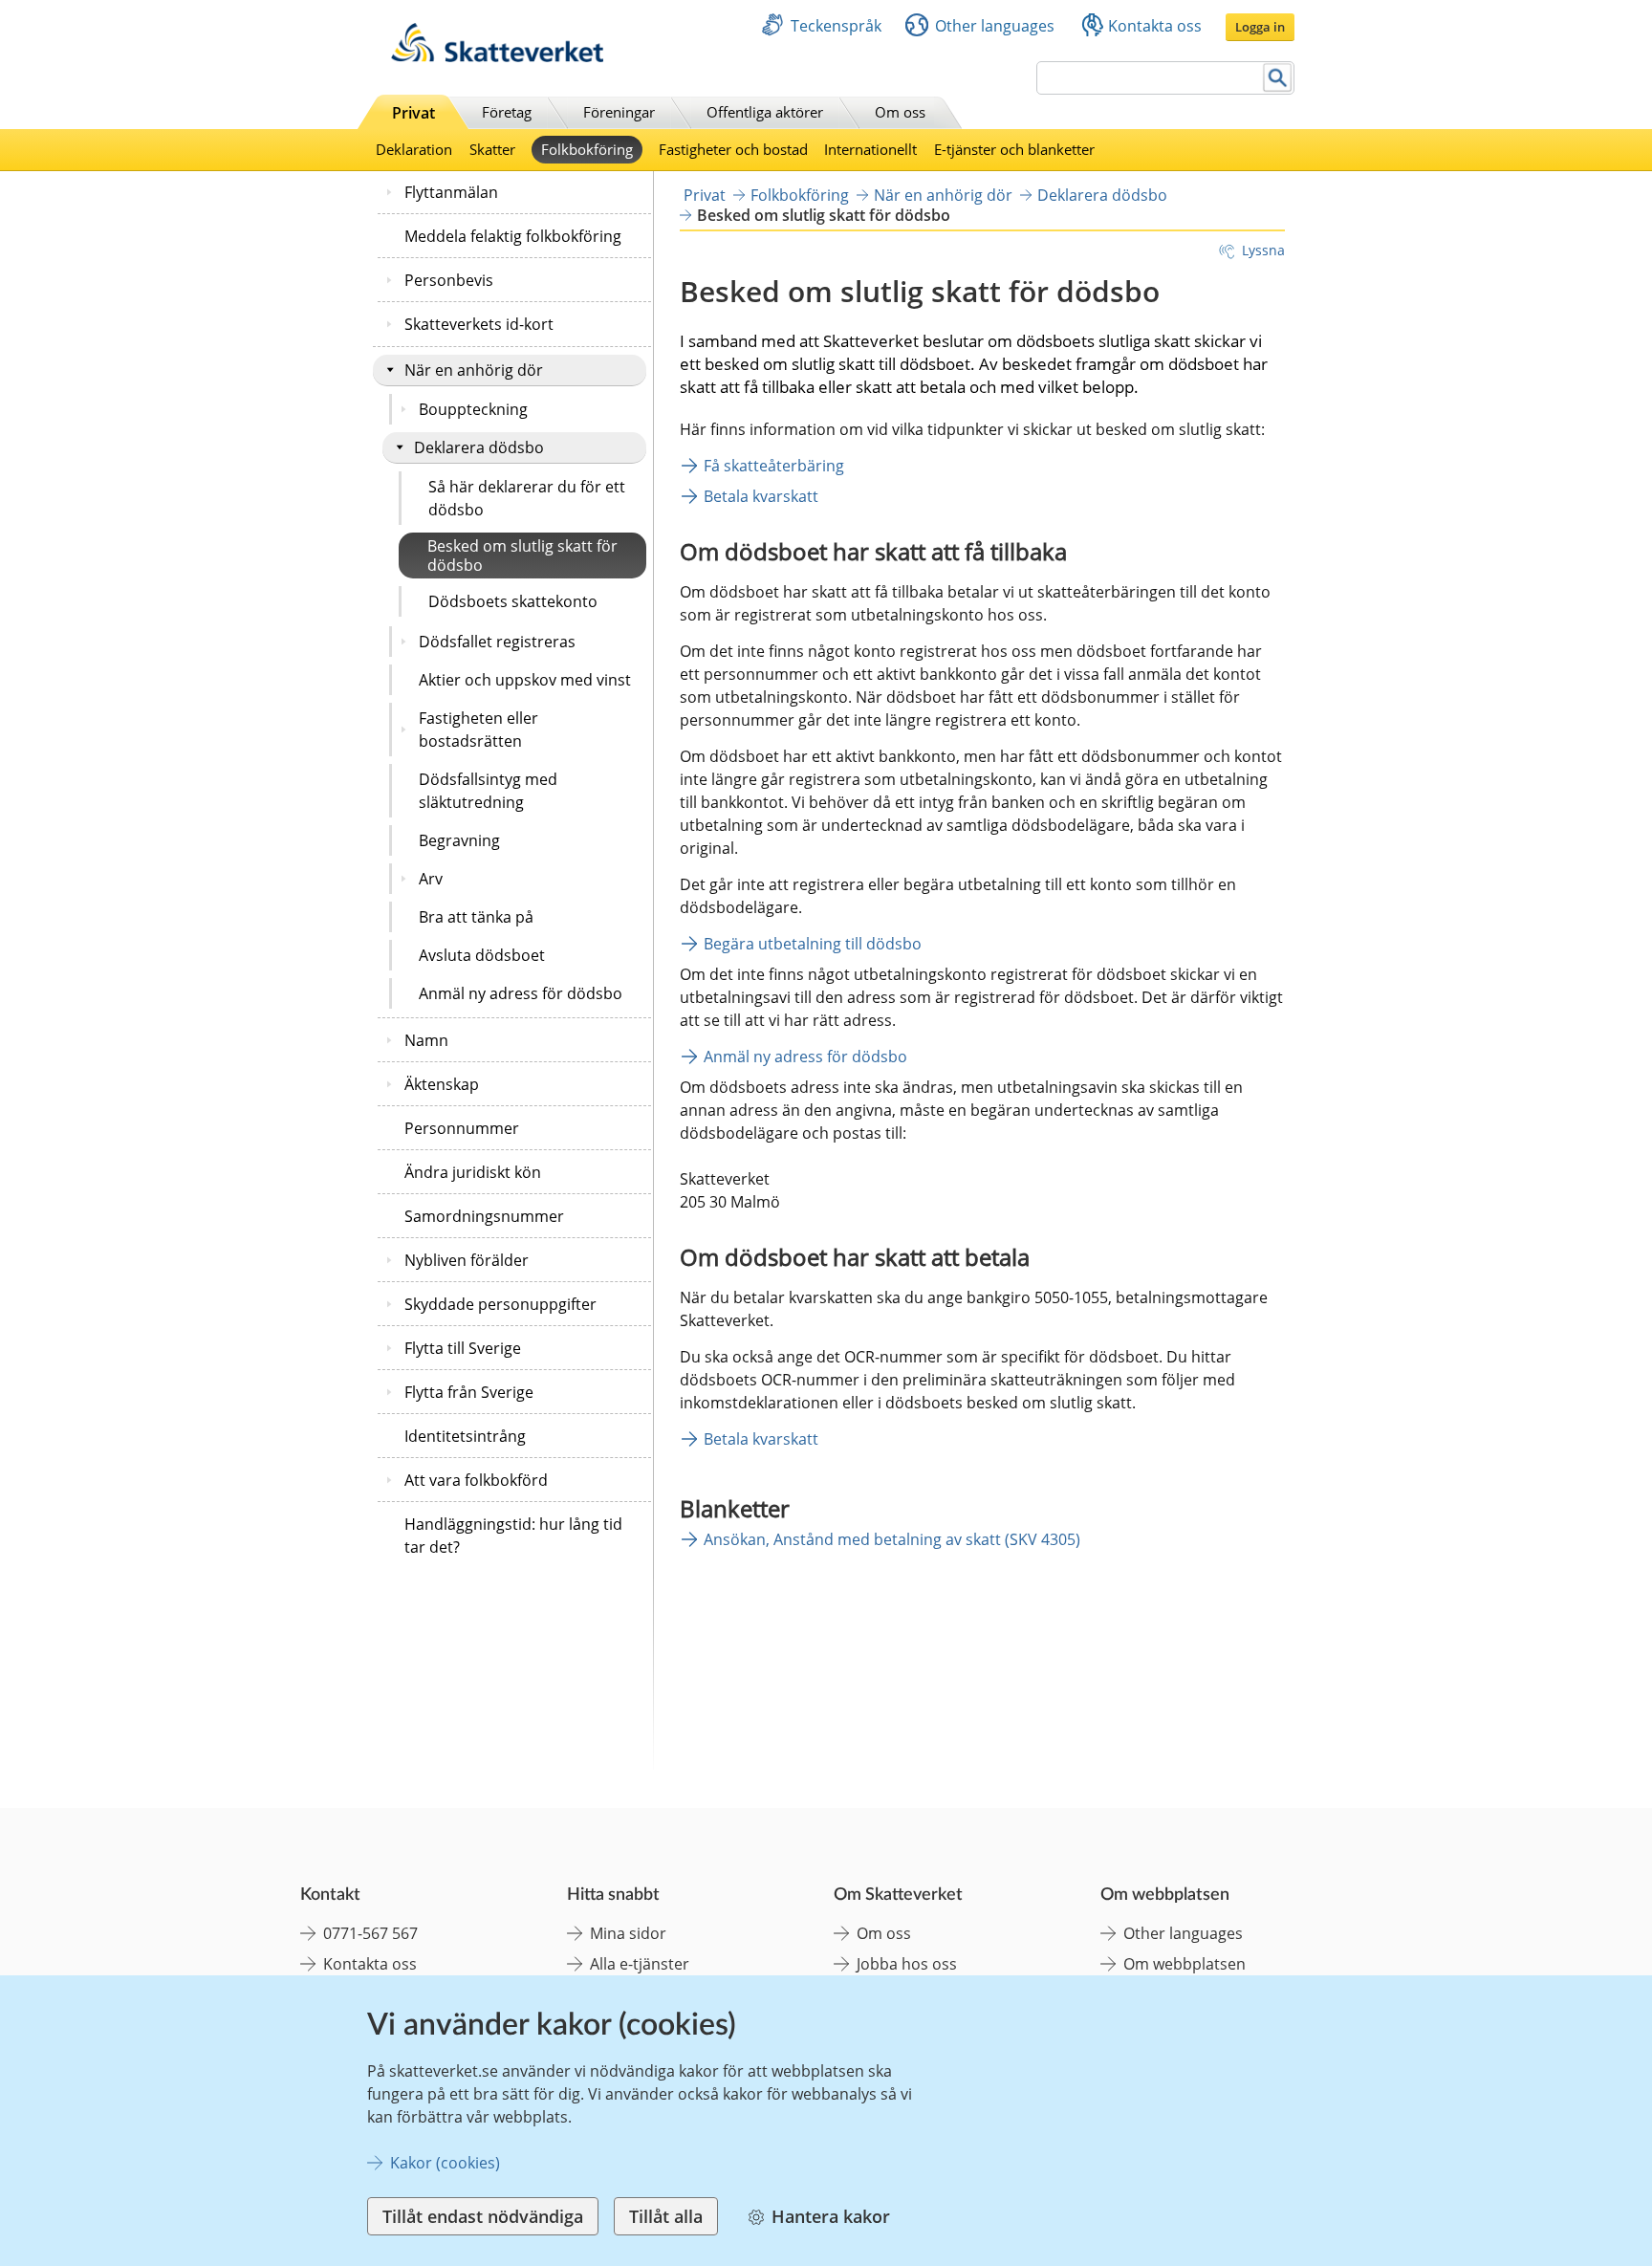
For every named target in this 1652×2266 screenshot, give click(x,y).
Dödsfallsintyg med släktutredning (488, 791)
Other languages (995, 26)
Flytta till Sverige (463, 1348)
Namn (426, 1040)
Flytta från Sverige (469, 1392)
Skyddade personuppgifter (500, 1304)
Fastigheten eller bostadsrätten (478, 730)
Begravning (459, 840)
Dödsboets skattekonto (513, 601)
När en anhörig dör (474, 370)
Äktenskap (442, 1084)
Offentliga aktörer (765, 112)
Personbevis (449, 280)
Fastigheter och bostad (733, 149)
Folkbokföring (587, 149)
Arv (431, 879)
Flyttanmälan (451, 192)
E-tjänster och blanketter (1014, 149)
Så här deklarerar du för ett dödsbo (527, 498)
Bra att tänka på (476, 917)
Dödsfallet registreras (497, 642)
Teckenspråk (836, 26)
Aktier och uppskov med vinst (525, 680)
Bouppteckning (473, 409)
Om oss (900, 112)
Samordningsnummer (484, 1216)
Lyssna (1263, 250)
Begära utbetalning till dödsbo (813, 944)
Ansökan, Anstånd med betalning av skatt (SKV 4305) (892, 1539)
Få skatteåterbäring (774, 466)
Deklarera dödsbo (479, 447)
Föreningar (619, 112)
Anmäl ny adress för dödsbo (521, 993)
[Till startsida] (497, 57)
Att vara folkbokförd (476, 1480)
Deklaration (414, 149)
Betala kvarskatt (761, 496)
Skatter (492, 149)
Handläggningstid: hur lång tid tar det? (513, 1536)
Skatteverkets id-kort (479, 324)
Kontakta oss (1155, 26)
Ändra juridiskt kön (473, 1172)
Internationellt (870, 149)
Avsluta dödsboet (482, 955)
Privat (413, 113)
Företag (507, 112)
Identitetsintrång (465, 1436)
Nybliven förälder (467, 1260)
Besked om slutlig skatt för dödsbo (522, 556)
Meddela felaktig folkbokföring (513, 236)
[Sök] (1278, 78)
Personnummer (462, 1128)
